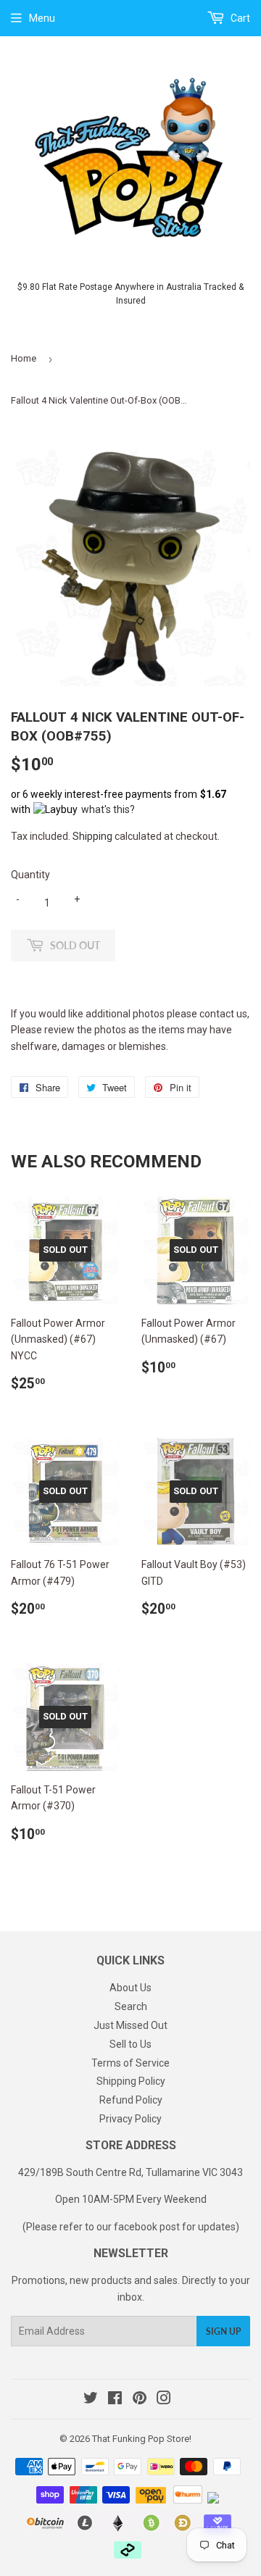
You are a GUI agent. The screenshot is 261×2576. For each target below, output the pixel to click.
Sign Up (223, 2331)
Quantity (30, 875)
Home (24, 358)
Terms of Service (130, 2063)
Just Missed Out (130, 2025)
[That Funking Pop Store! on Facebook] (115, 2400)
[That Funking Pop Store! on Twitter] (91, 2400)
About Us (130, 1988)
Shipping (92, 836)
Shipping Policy (131, 2081)
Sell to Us (130, 2044)
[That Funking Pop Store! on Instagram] (164, 2400)
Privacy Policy (130, 2119)
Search (131, 2006)
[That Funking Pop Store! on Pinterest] (140, 2400)
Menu (42, 18)
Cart (239, 18)
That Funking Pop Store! (142, 2439)
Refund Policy (131, 2100)
